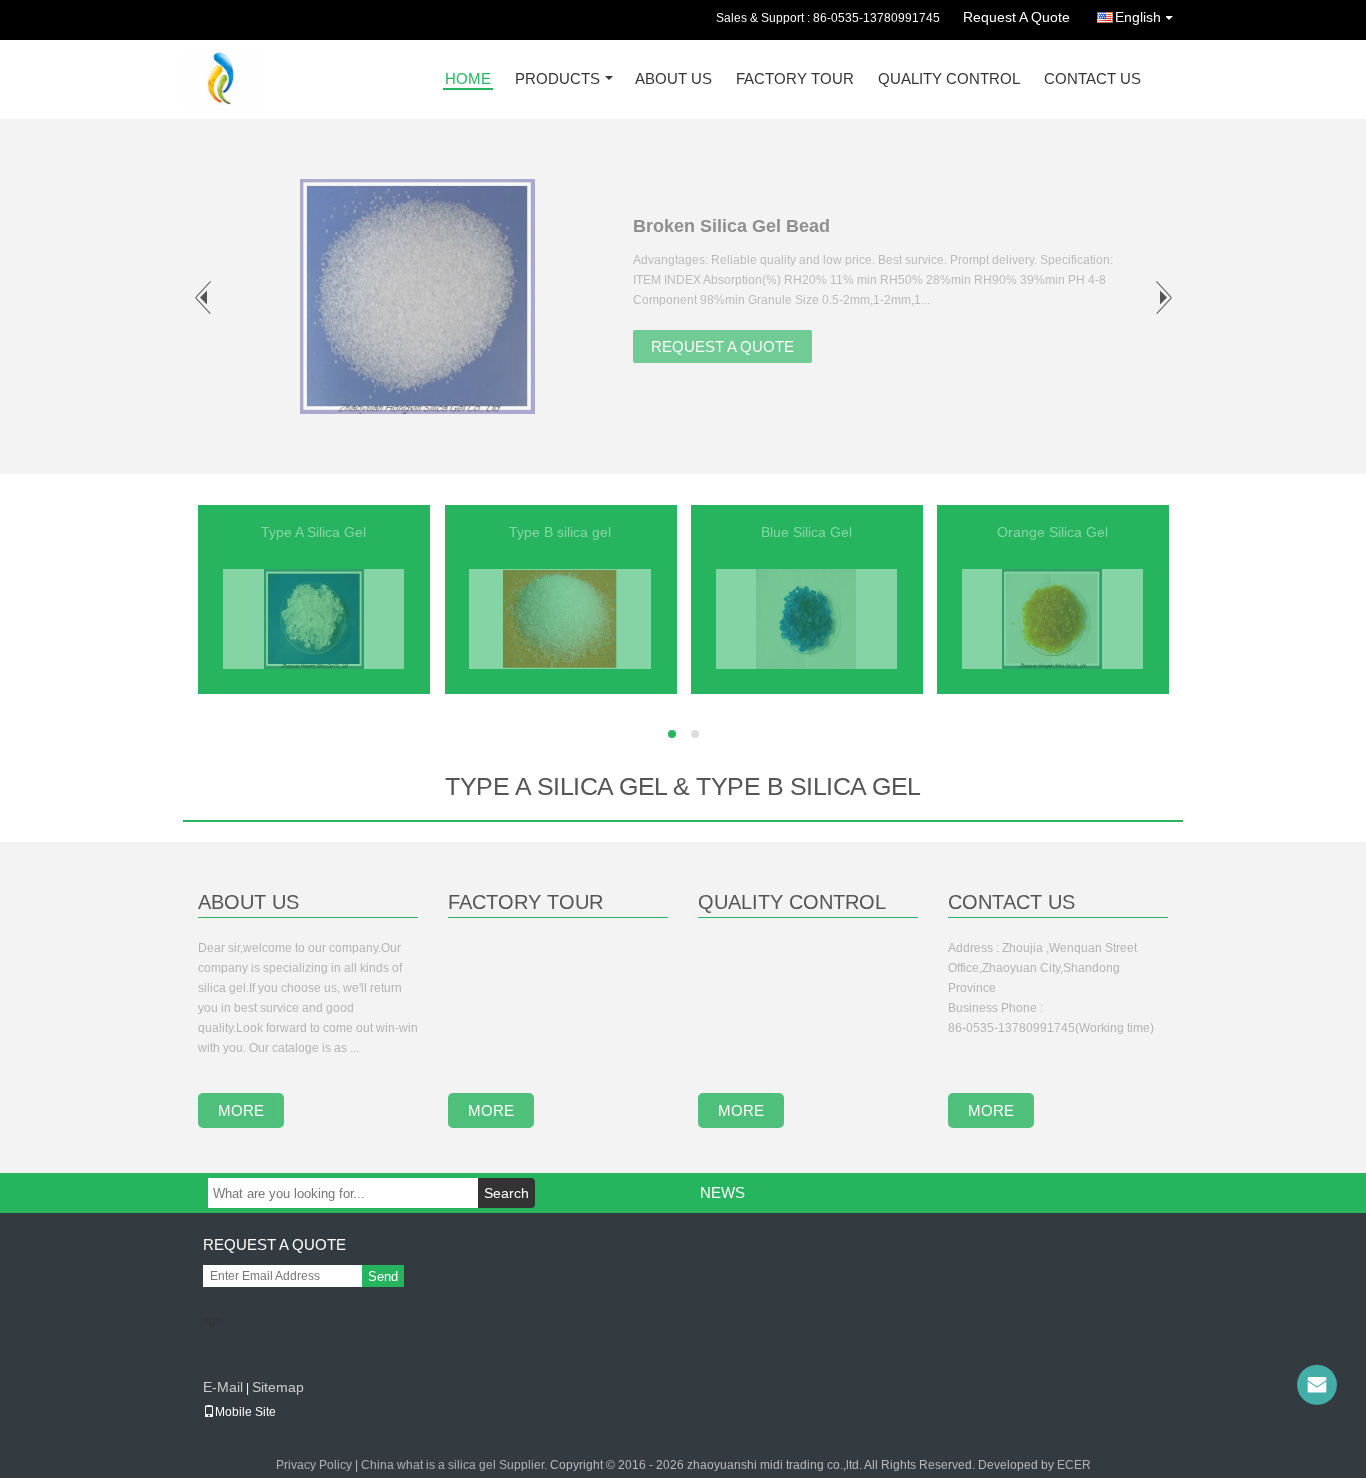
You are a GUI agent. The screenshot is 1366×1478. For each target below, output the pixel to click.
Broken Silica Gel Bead (731, 226)
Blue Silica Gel (806, 532)
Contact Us (1092, 79)
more (241, 1110)
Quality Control (949, 79)
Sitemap (278, 1387)
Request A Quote (1016, 17)
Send (383, 1276)
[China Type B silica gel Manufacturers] (560, 618)
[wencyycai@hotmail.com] (1317, 1385)
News (722, 1192)
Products (557, 79)
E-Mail (223, 1387)
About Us (673, 79)
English (1138, 17)
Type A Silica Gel (313, 532)
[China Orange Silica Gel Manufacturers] (1052, 618)
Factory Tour (795, 79)
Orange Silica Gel (1052, 532)
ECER (1074, 1465)
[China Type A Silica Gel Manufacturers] (314, 618)
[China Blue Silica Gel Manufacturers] (806, 618)
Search (506, 1193)
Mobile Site (245, 1412)
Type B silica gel (560, 532)
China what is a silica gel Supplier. (455, 1465)
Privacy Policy (314, 1465)
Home (468, 79)
